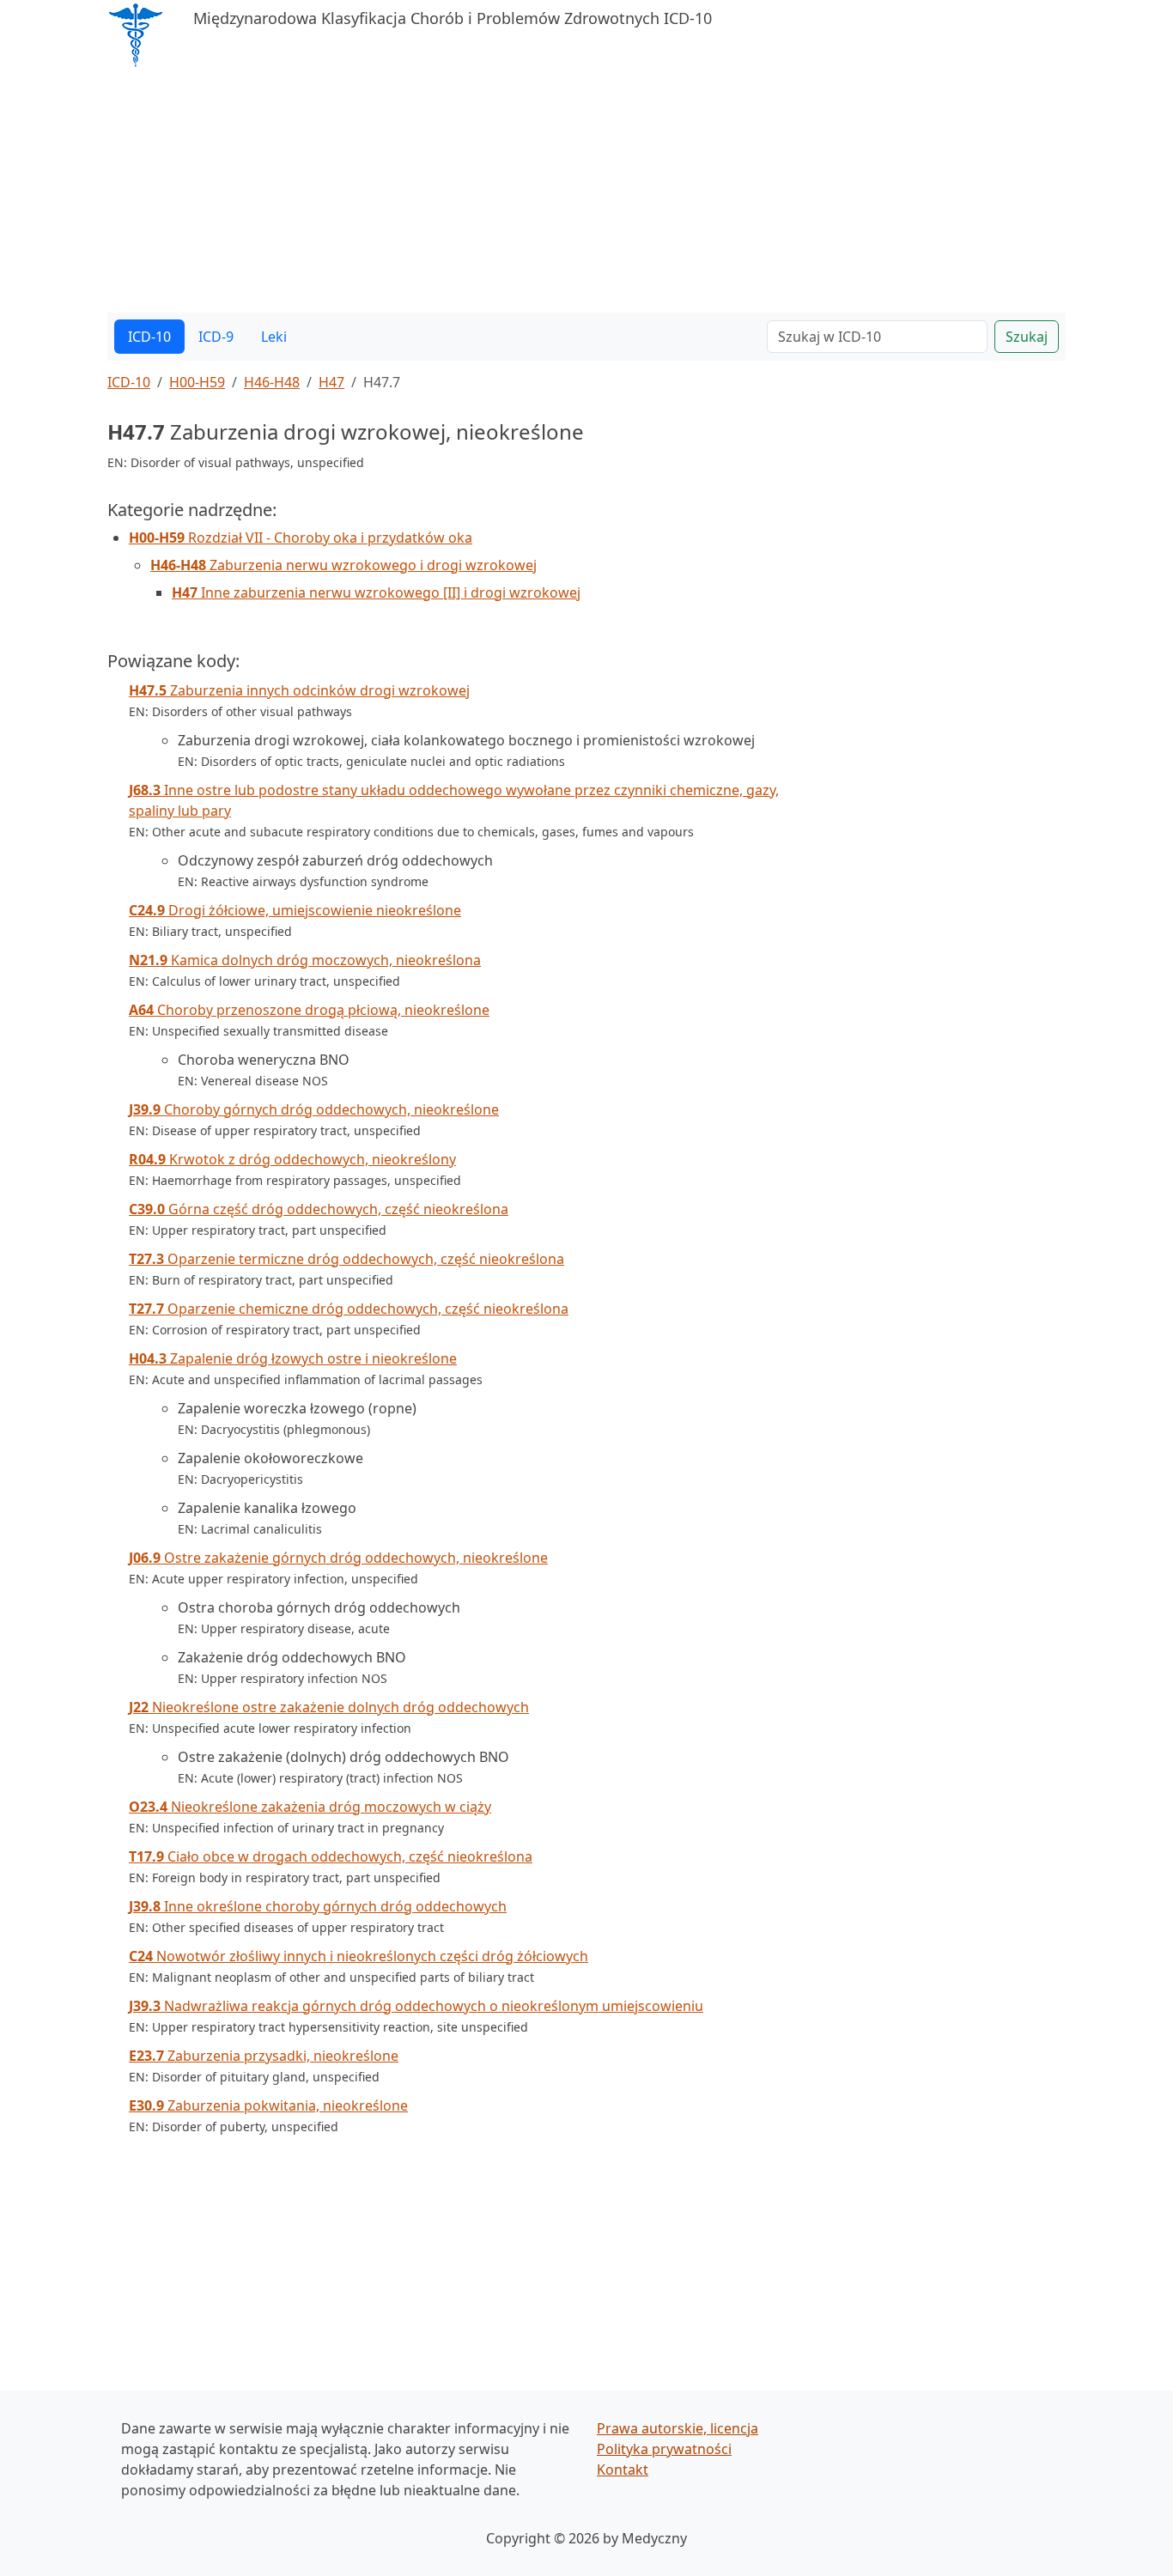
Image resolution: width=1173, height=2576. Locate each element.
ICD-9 (216, 337)
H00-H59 (197, 382)
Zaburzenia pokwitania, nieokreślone (268, 2105)
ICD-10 (149, 337)
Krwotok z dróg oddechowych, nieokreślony (292, 1159)
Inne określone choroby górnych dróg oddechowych (318, 1906)
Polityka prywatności (664, 2449)
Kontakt (623, 2470)
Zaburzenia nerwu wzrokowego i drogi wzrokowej (343, 565)
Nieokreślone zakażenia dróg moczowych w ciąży (310, 1807)
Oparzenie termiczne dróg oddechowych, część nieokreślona (346, 1259)
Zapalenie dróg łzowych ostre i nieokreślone (293, 1358)
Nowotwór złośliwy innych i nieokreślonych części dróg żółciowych (359, 1956)
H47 (331, 382)
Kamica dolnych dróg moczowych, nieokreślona (305, 960)
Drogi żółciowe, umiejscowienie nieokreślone (295, 910)
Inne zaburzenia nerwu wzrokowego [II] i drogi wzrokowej (376, 592)
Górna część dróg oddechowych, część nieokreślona (319, 1209)
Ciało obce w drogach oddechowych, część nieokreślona (331, 1856)
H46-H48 (272, 382)
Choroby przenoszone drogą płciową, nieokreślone (309, 1010)
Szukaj (1027, 337)
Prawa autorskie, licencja (678, 2428)
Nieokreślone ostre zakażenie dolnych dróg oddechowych (329, 1707)
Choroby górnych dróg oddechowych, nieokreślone (314, 1109)
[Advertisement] (586, 192)
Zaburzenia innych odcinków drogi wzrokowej (299, 690)
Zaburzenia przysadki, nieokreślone (264, 2056)
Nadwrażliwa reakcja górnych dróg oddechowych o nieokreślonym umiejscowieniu (416, 2006)
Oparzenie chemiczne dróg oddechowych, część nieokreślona (349, 1309)
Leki (274, 337)
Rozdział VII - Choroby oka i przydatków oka (301, 538)
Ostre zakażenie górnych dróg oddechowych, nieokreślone (338, 1558)
